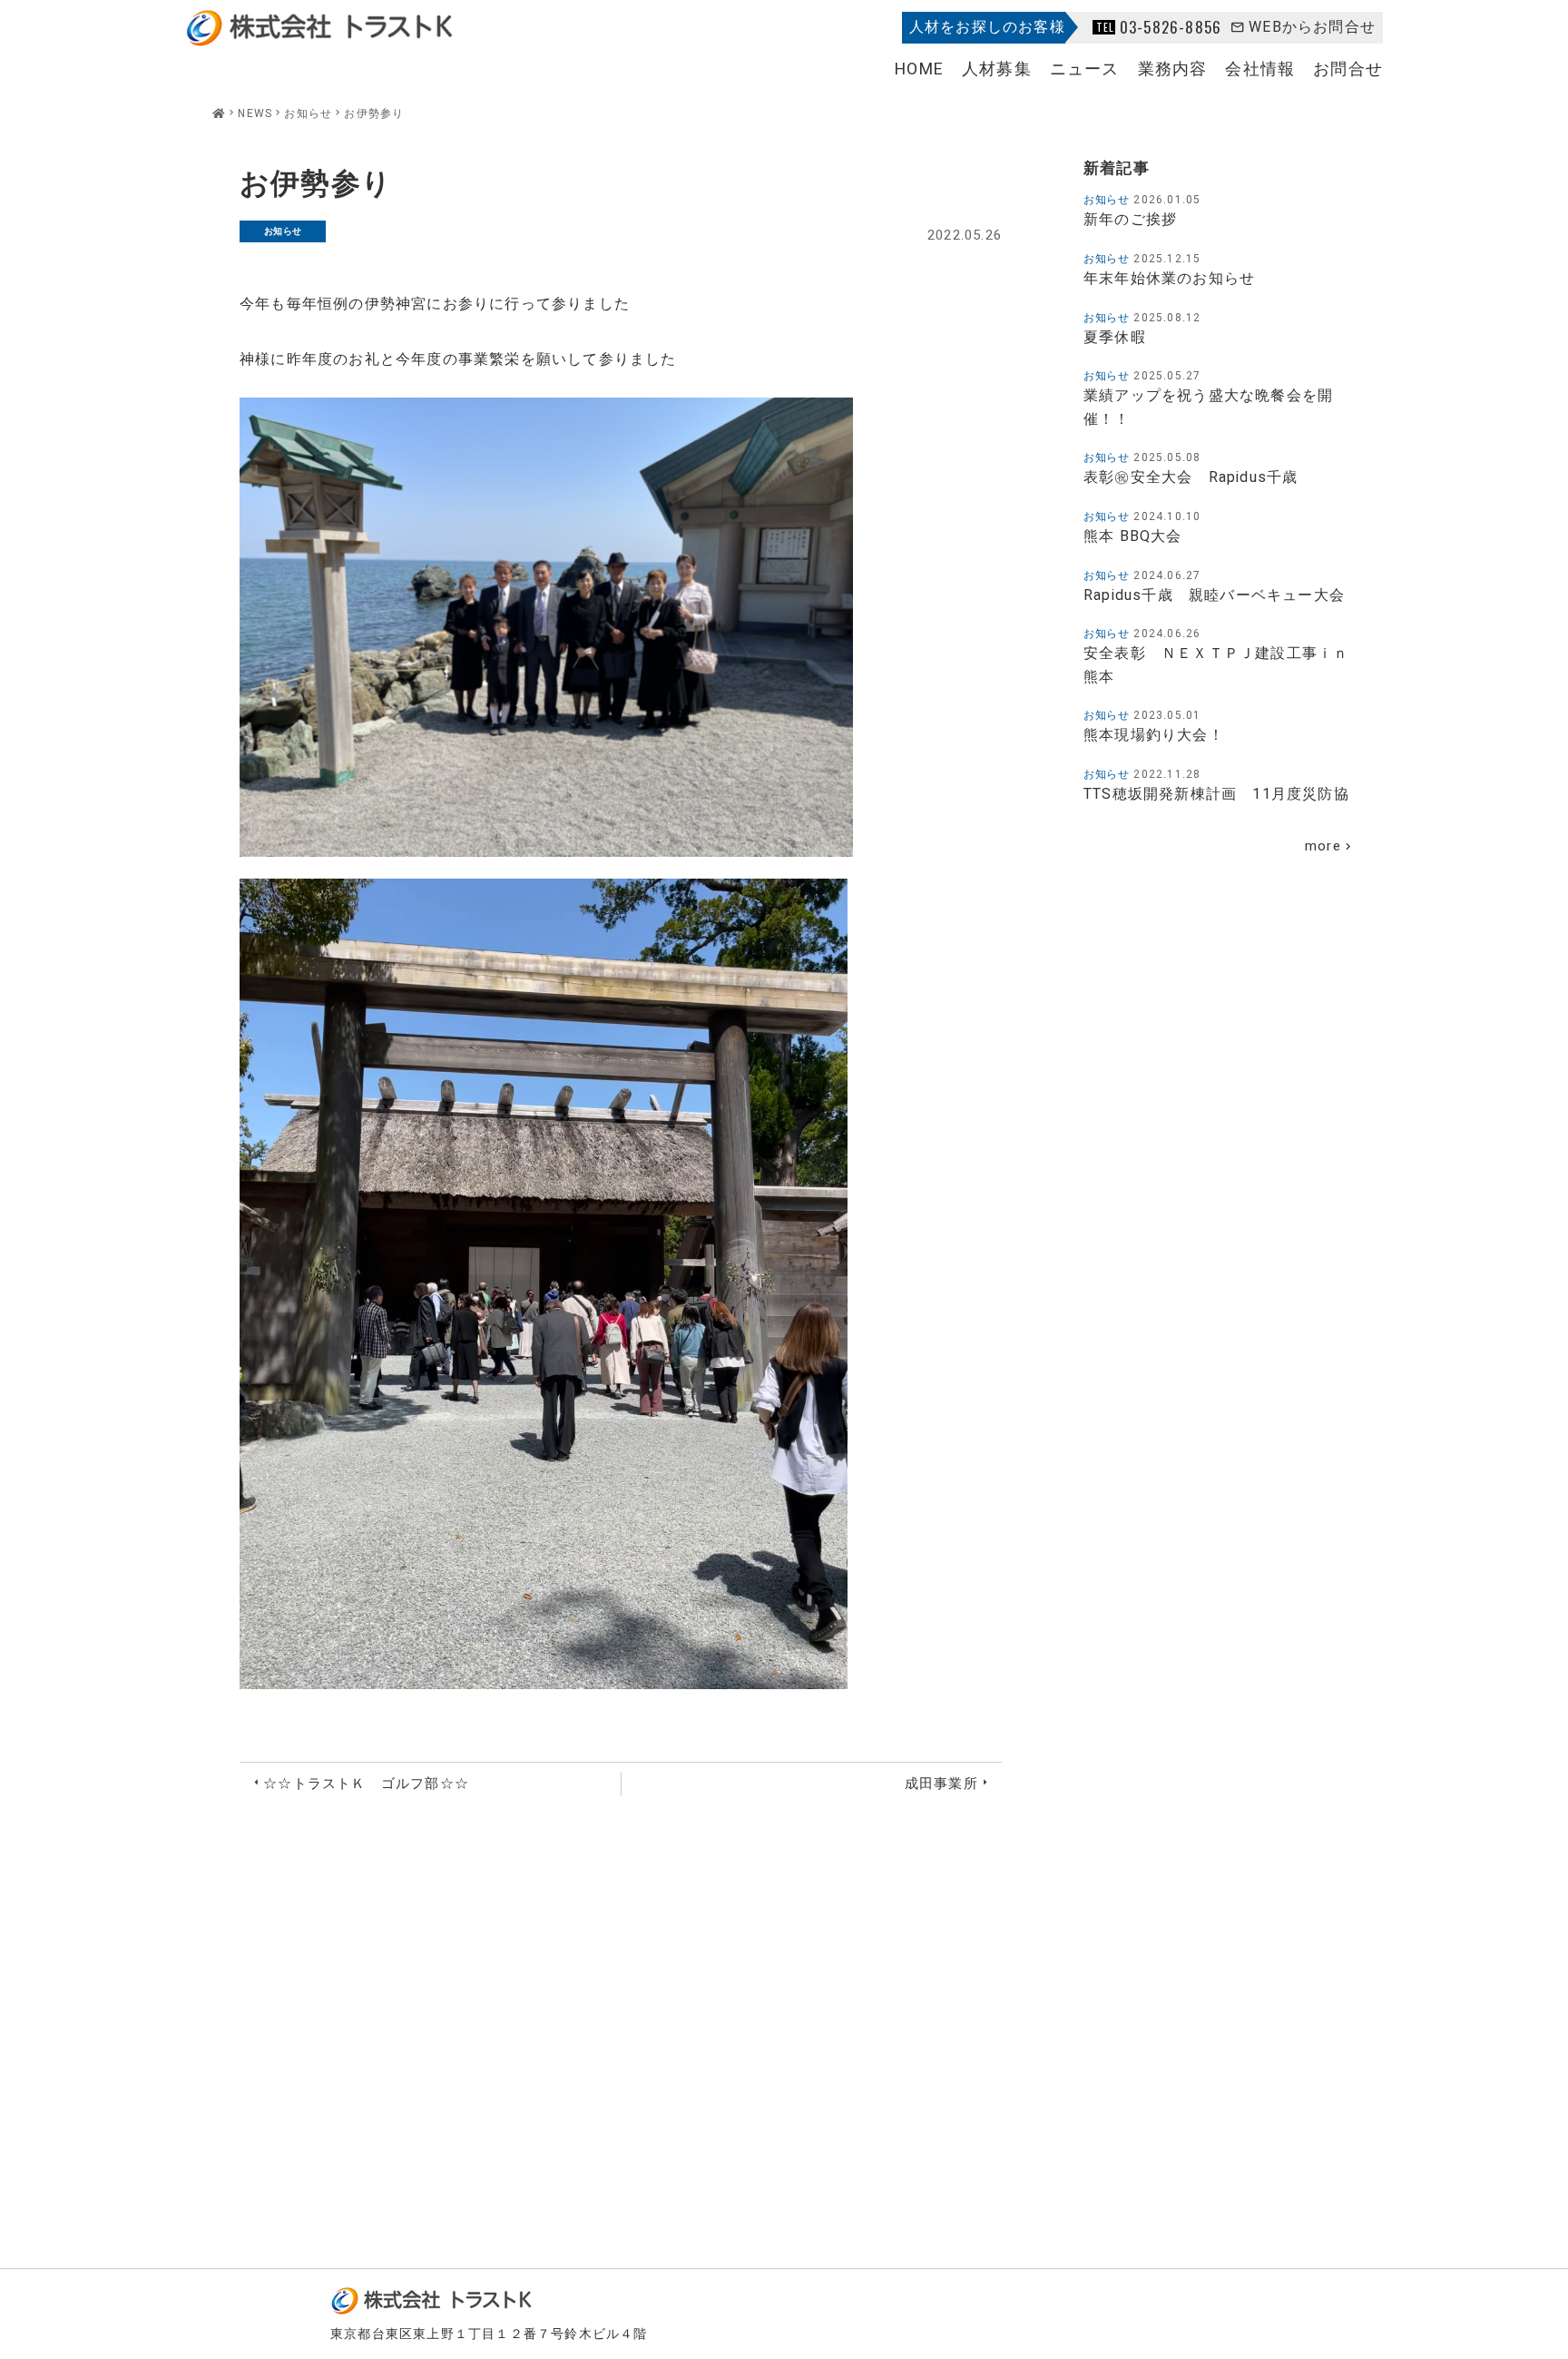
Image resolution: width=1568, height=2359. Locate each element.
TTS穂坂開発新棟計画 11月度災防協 (1216, 794)
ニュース (1085, 69)
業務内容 (1173, 69)
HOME (919, 69)
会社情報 (1260, 69)
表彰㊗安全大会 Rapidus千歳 (1199, 477)
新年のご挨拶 (1130, 220)
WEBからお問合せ (1312, 27)
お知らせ (283, 231)
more (1323, 846)
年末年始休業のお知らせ (1169, 279)
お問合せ (1348, 69)
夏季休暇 (1115, 338)
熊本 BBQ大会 (1133, 536)
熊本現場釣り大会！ (1154, 735)
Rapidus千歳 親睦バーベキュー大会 (1214, 595)
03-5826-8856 (1171, 27)
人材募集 (997, 69)
